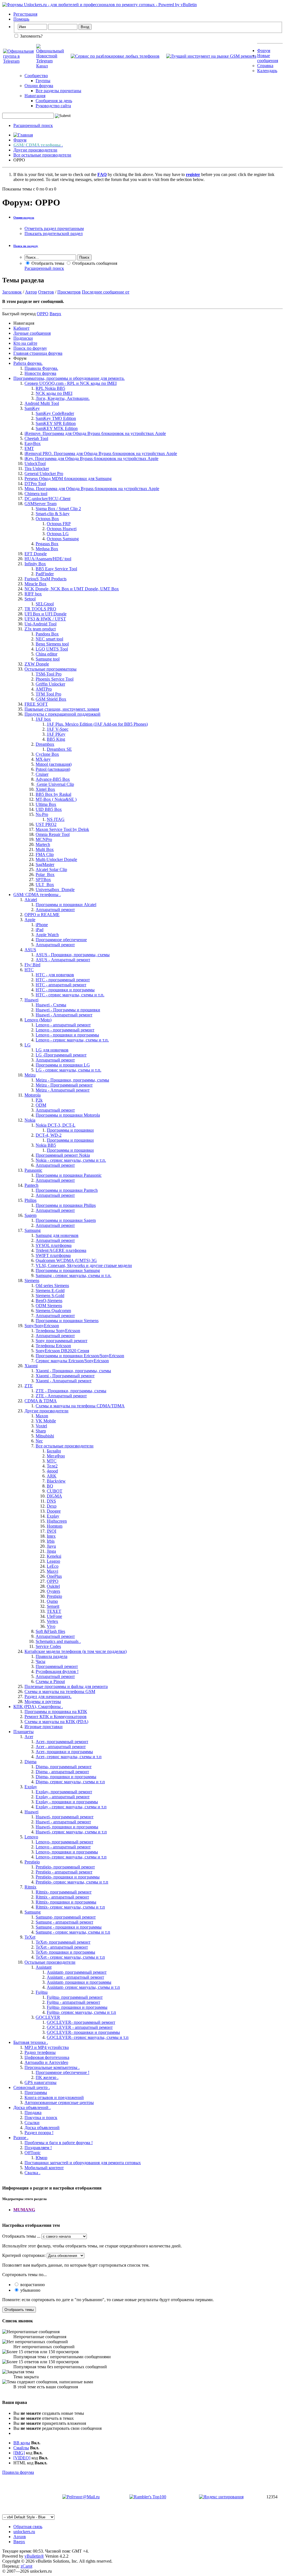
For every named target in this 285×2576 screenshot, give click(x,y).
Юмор (41, 2158)
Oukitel (53, 1586)
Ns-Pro (42, 814)
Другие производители (35, 150)
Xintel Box (45, 789)
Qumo (52, 1601)
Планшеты (24, 1732)
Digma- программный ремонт (64, 1767)
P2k (39, 1100)
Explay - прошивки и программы (67, 1802)
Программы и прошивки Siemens (67, 1321)
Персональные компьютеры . (52, 2067)
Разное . (21, 2138)
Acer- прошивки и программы (64, 1752)
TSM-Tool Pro (49, 674)
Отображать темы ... (21, 2236)
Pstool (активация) (53, 769)
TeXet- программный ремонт (63, 1942)
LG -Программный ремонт (61, 1055)
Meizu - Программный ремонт (64, 1085)
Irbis (51, 1541)
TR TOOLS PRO (40, 609)
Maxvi (52, 1571)
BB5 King (56, 739)
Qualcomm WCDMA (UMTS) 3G (66, 1260)
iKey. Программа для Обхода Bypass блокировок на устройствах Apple (91, 458)
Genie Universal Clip (55, 784)
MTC (52, 1461)
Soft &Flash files (50, 1631)
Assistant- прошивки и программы (79, 1982)
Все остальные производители (42, 155)
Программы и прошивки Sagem (66, 1220)
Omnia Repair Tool (53, 834)
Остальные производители (50, 1962)
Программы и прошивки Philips (66, 1205)
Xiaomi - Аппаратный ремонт (64, 1381)
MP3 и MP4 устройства (47, 2047)
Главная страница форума (38, 353)
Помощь (21, 19)
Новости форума (40, 373)
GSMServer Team (40, 504)
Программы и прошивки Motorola (68, 1115)
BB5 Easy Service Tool (56, 569)
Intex (51, 1536)
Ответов (46, 292)
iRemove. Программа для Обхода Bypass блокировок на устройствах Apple (95, 433)
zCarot (26, 2566)
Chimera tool (36, 494)
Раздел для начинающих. (48, 1696)
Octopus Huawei (62, 529)
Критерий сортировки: (24, 2255)
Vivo (51, 1626)
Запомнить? (31, 36)
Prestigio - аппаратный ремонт (64, 1872)
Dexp (52, 1506)
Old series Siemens (52, 1285)
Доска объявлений (42, 2128)
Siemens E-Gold (50, 1291)
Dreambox (45, 744)
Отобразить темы (47, 263)
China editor (46, 654)
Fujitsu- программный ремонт (75, 1997)
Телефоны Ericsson (53, 1346)
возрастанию (32, 2285)
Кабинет (21, 328)
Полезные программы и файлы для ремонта (66, 1686)
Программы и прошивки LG (63, 1065)
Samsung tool (48, 659)
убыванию (30, 2290)
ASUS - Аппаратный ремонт (63, 960)
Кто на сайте (25, 343)
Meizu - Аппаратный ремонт (63, 1090)
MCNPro (44, 839)
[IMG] (19, 2453)
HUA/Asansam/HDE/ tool (48, 559)
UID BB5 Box (49, 809)
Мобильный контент (44, 2168)
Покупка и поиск (41, 2118)
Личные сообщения (32, 333)
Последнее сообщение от (106, 292)
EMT (29, 448)
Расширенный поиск (33, 125)
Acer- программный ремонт (62, 1742)
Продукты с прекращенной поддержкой (62, 714)
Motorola (33, 1095)
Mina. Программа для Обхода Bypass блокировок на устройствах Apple (92, 489)
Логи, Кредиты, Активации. (63, 398)
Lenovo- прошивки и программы (67, 1852)
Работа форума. (28, 363)
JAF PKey (56, 734)
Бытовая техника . (31, 2042)
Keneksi (54, 1556)
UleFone (54, 1616)
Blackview (56, 1481)
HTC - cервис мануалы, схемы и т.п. (70, 995)
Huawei (31, 1000)
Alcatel (31, 900)
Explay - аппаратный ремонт (63, 1797)
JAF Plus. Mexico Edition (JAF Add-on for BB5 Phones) (97, 724)
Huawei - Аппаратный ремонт (64, 1015)
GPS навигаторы (40, 2082)
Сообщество (36, 76)
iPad (40, 930)
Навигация (35, 96)
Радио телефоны (40, 2052)
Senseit (53, 1606)
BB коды (22, 2443)
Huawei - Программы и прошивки (68, 1010)
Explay (53, 1516)
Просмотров (69, 292)
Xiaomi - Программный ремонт (65, 1376)
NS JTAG (56, 819)
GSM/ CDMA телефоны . (37, 895)
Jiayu (51, 1546)
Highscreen (57, 1521)
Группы (43, 81)
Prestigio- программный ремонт (65, 1867)
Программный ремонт (57, 1666)
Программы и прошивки (70, 1130)
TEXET (54, 1611)
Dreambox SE (59, 749)
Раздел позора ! (39, 2133)
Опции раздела (24, 217)
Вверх (55, 314)
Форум (264, 51)
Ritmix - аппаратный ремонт (62, 1897)
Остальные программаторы (51, 669)
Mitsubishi (45, 1436)
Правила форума (18, 2472)
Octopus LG (58, 534)
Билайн (54, 1451)
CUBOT (55, 1491)
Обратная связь (28, 2527)
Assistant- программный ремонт (77, 1972)
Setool (30, 599)
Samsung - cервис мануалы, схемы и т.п (73, 1932)
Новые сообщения (268, 58)
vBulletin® (34, 2556)
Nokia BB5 (46, 1145)
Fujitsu (42, 1992)
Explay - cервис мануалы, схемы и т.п (71, 1807)
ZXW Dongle (37, 664)
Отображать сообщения (94, 263)
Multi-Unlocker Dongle (56, 859)
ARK (52, 1476)
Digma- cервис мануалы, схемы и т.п (70, 1782)
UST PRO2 (46, 824)
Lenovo (31, 1837)
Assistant (44, 1967)
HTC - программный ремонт (63, 980)
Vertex (52, 1621)
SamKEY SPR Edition (56, 423)
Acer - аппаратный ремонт (61, 1747)
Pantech (31, 1185)
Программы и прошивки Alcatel (66, 905)
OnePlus (54, 1576)
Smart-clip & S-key (53, 514)
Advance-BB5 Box (53, 779)
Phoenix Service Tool (55, 679)
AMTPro (44, 689)
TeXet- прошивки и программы (65, 1952)
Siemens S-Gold (50, 1296)
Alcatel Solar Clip (51, 869)
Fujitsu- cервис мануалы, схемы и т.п (81, 2012)
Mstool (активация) (54, 764)
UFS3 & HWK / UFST (45, 619)
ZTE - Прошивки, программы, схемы (71, 1391)
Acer (29, 1737)
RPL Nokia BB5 (50, 388)
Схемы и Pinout (50, 1681)
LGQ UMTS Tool (52, 649)
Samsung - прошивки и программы (69, 1927)
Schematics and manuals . (58, 1641)
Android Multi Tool (42, 403)
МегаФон (56, 1456)
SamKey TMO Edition (56, 418)
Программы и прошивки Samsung (68, 1270)
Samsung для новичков (57, 1235)
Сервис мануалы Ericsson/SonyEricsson (72, 1361)
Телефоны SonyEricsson (58, 1331)
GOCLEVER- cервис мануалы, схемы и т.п (88, 2037)
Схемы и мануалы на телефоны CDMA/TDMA (80, 1406)
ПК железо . (47, 2077)
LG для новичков (52, 1050)
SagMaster (45, 864)
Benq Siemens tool (52, 644)
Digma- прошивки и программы (66, 1777)
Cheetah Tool (36, 438)
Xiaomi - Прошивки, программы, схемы (73, 1371)
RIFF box (33, 594)
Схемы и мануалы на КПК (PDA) (56, 1722)
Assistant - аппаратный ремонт (75, 1977)
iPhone (42, 925)
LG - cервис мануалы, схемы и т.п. (68, 1070)
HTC (29, 970)
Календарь (267, 71)
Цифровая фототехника (47, 2057)
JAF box (43, 719)
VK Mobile (46, 1421)
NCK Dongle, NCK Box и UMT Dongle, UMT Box (72, 589)
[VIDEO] (22, 2458)
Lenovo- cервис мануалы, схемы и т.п (71, 1857)
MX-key (43, 759)
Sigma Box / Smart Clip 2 (58, 509)
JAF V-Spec (58, 729)
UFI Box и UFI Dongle (46, 614)
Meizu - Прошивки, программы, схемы (72, 1080)
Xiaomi (31, 1366)
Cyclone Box (47, 754)
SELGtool (45, 604)
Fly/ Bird (32, 965)
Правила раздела (51, 1656)
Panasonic (33, 1170)
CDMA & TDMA (41, 1401)
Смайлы (21, 2448)
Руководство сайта (53, 106)
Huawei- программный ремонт (65, 1817)
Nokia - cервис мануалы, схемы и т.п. (71, 1160)
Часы (40, 1661)
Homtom (55, 1526)
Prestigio (54, 1596)
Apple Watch (47, 935)
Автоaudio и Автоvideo (46, 2062)
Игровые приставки (44, 1727)
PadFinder (45, 574)
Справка (265, 66)
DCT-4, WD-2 (49, 1135)
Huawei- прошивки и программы (67, 1827)
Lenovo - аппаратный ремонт (63, 1025)
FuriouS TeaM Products (46, 579)
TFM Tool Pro (48, 694)
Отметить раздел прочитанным (54, 228)
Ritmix (30, 1887)
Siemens (32, 1280)
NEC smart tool (49, 639)
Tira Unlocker (37, 469)
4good (52, 1471)
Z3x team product (40, 629)
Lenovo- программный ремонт (64, 1842)
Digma (30, 1762)
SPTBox (43, 880)
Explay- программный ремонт (64, 1792)
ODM (41, 1105)
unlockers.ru (24, 2532)
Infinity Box (35, 564)
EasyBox (33, 443)
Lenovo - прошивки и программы (67, 1035)
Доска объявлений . (32, 2107)
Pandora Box (47, 634)
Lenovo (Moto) (38, 1020)
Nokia (30, 1120)
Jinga (51, 1551)
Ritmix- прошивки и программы (66, 1902)
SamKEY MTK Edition (57, 428)
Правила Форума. (41, 368)
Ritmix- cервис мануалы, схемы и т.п (70, 1907)
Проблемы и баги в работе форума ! (59, 2143)
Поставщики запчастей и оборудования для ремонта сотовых (83, 2163)
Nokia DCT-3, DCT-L (56, 1125)
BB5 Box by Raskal (53, 794)
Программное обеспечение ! (62, 2072)
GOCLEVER (48, 2017)
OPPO (53, 1581)
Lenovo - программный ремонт (65, 1030)
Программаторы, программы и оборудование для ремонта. (69, 378)
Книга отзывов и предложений (54, 2097)
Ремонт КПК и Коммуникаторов (56, 1717)
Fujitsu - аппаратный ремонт (73, 2002)
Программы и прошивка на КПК (56, 1712)
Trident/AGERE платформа (61, 1250)
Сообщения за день (54, 101)
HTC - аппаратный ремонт (61, 985)
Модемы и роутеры (43, 1702)
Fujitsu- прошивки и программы (77, 2007)
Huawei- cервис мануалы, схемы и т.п (71, 1832)
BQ (50, 1486)
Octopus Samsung (63, 539)
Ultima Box (46, 804)
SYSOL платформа (54, 1245)
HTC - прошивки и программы (65, 990)
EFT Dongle (36, 554)
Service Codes (48, 1646)
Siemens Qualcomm (53, 1311)
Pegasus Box (47, 544)
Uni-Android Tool (40, 624)
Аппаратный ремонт (55, 910)
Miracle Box (35, 584)
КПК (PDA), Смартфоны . (38, 1707)
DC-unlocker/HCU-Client (47, 499)
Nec (39, 1441)
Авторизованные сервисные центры (59, 2102)
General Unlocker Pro (44, 474)
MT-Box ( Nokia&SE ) (56, 799)
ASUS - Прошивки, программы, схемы (73, 955)
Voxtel (41, 1426)
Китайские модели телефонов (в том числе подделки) (76, 1651)
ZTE (29, 1386)
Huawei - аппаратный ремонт (63, 1822)
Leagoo (53, 1561)
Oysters (53, 1591)
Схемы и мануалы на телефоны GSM (60, 1691)
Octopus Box (47, 519)
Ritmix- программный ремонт (64, 1892)
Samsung (33, 1230)
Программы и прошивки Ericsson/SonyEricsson (80, 1356)
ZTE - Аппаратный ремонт (61, 1396)
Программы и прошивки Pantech (67, 1190)
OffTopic (33, 2153)
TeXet (30, 1937)
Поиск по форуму (30, 348)
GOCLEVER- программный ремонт (81, 2022)
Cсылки (32, 2123)
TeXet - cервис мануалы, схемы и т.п (70, 1957)
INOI (51, 1531)
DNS (51, 1501)
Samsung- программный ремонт (66, 1917)
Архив (20, 2537)
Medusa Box (47, 549)
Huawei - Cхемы (51, 1005)
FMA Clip (45, 854)
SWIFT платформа (53, 1255)
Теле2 (52, 1466)
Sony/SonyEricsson (42, 1326)
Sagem (30, 1215)
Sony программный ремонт (62, 1341)
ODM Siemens (49, 1306)
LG (28, 1045)
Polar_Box (45, 874)
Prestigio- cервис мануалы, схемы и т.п (72, 1882)
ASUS (30, 950)
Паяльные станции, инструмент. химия (62, 709)
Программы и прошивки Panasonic (69, 1175)
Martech (43, 844)
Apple (30, 920)
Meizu (30, 1075)
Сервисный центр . (32, 2087)
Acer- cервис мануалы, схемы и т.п (69, 1757)
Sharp (41, 1431)
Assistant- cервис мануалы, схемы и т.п (83, 1987)
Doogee (54, 1511)
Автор (31, 292)
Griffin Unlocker (50, 684)
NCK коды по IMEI (54, 393)
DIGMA (54, 1496)
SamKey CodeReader (55, 413)
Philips (30, 1200)
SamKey (32, 408)
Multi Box (45, 849)
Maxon (42, 1416)
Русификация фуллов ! (57, 1671)
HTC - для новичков (55, 975)
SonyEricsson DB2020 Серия (62, 1351)
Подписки (23, 338)
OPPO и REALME (42, 915)
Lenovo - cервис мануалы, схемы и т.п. (72, 1040)
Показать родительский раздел (54, 233)
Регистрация (25, 14)
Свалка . (32, 2173)
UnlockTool (35, 463)
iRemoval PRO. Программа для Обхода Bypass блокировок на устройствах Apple (101, 453)
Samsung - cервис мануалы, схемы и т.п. (73, 1275)
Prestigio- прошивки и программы (68, 1877)
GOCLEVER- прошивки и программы (83, 2032)
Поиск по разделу (26, 246)
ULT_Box (45, 885)
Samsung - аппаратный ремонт (64, 1922)
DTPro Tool (35, 484)
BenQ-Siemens (49, 1301)
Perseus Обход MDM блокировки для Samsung (68, 479)
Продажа (33, 2113)
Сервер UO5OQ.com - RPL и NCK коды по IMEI (71, 383)
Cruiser (42, 774)
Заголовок (12, 292)
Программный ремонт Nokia (63, 1155)
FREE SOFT (36, 704)
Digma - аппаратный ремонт (62, 1772)
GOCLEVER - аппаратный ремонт (80, 2027)
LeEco (53, 1566)
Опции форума (39, 86)
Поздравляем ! (38, 2148)
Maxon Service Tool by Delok (62, 829)
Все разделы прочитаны (58, 91)
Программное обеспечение (61, 940)
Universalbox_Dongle (55, 890)
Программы (36, 2092)
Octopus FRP (59, 524)
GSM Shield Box (51, 699)
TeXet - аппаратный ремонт (62, 1947)
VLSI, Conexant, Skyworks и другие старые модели (84, 1265)
